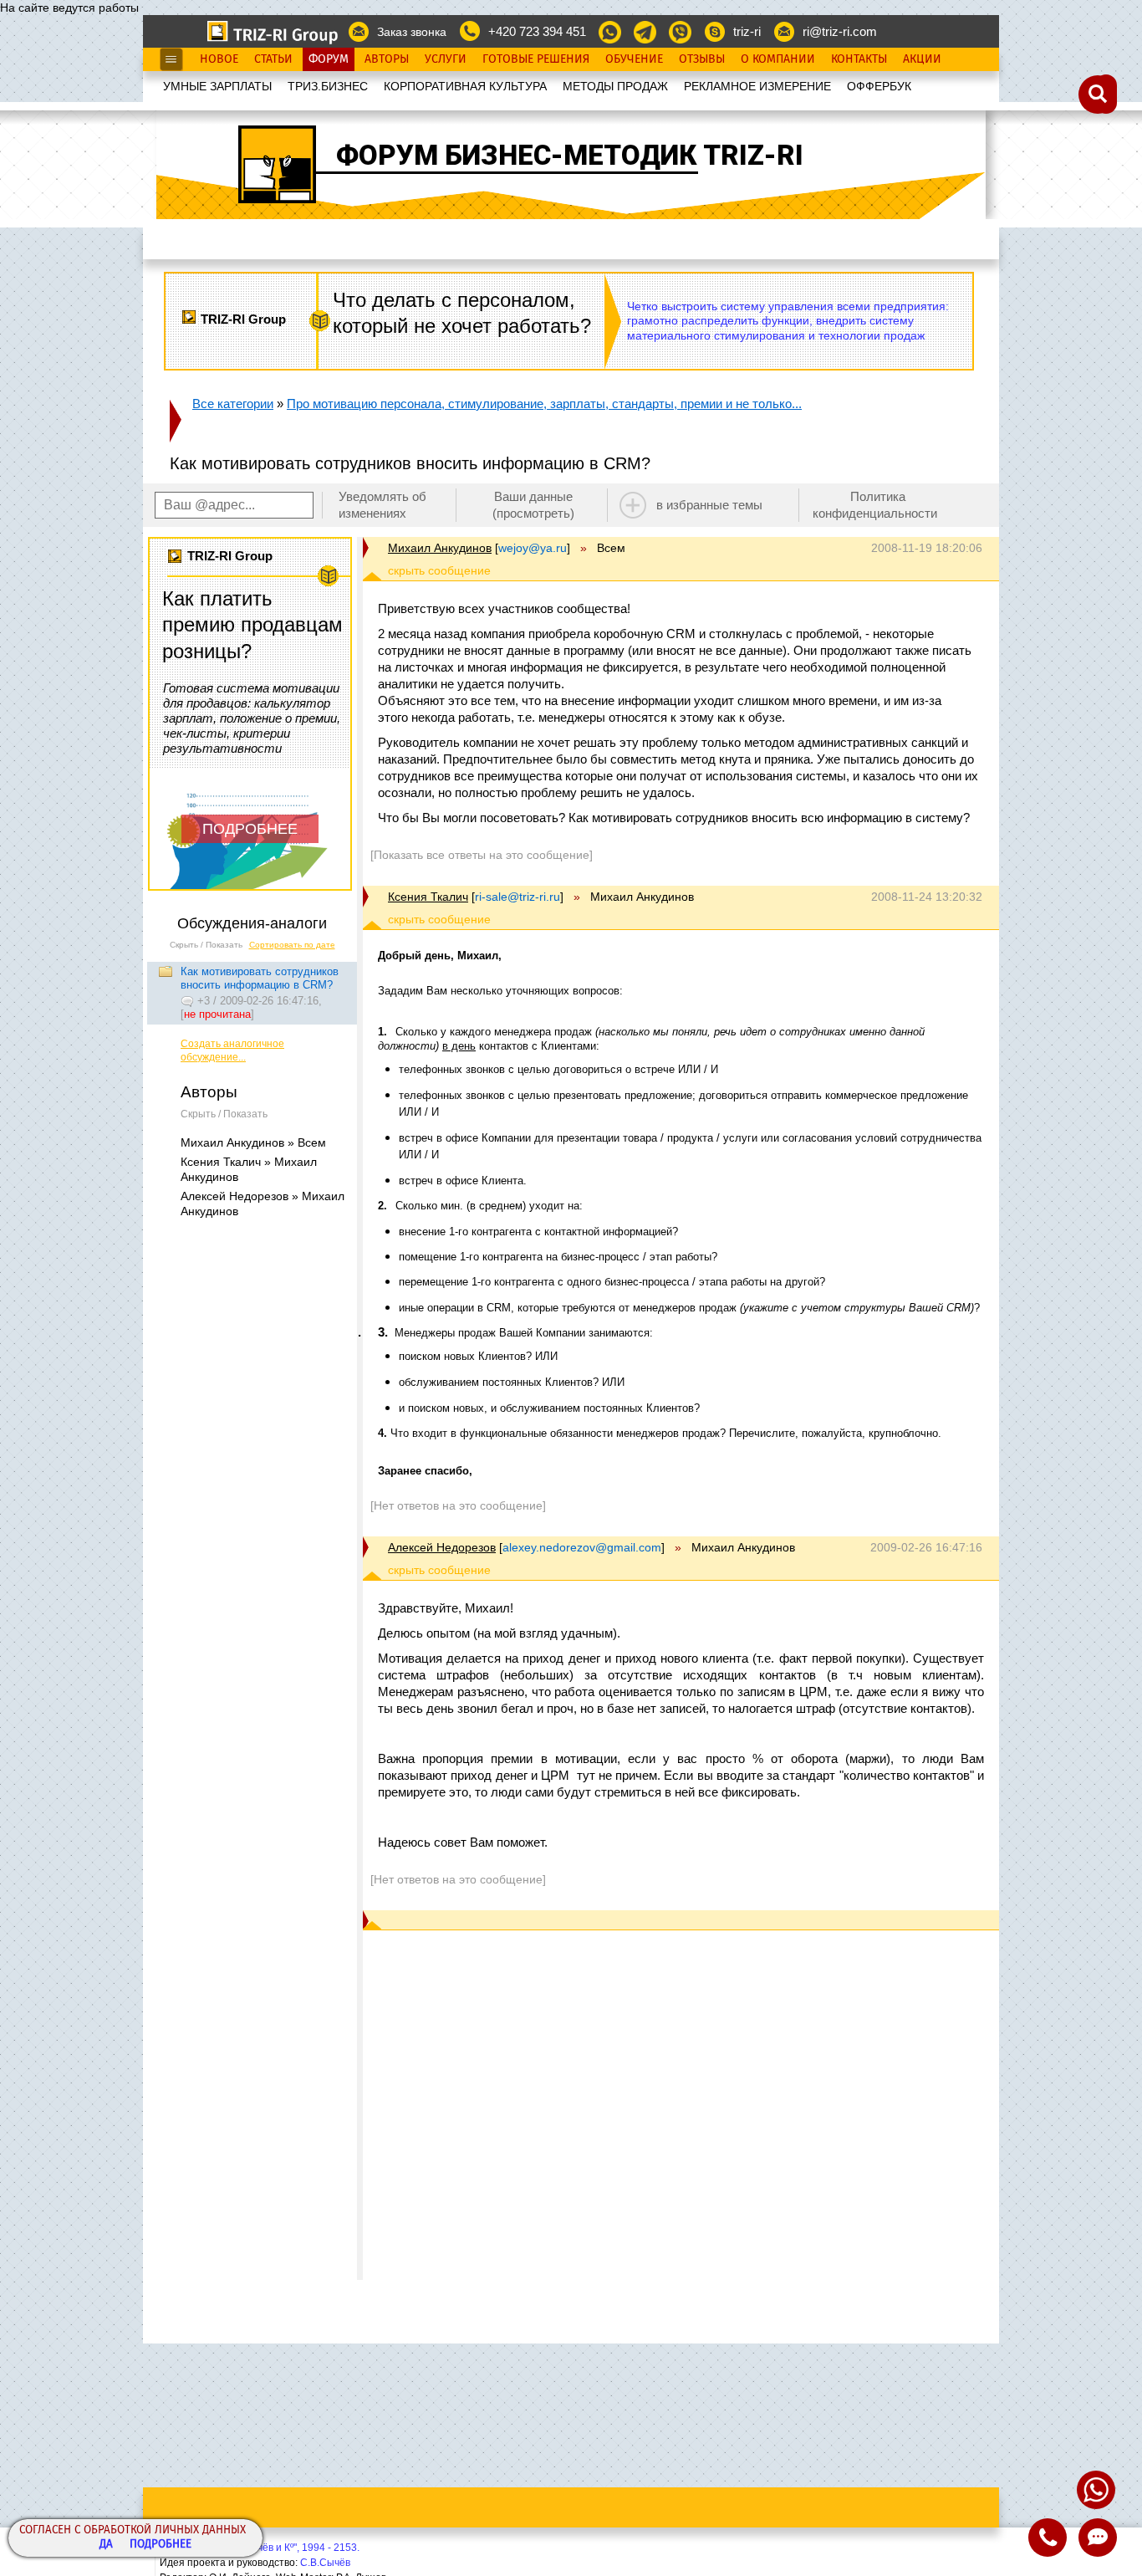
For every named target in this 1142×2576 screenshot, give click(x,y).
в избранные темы (709, 505)
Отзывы (702, 59)
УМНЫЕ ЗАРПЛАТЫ (217, 86)
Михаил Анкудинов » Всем (253, 1142)
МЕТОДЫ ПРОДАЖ (615, 86)
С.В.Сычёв (325, 2563)
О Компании (778, 59)
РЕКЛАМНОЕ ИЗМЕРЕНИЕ (757, 86)
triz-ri (747, 31)
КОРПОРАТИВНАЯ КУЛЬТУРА (465, 86)
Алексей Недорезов (442, 1547)
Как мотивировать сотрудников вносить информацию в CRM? (260, 978)
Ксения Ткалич (428, 897)
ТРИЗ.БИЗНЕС (328, 86)
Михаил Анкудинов (440, 548)
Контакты (859, 59)
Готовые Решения (536, 59)
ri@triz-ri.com (840, 31)
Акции (922, 59)
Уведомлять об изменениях (382, 505)
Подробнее (161, 2545)
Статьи (273, 59)
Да (106, 2545)
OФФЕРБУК (879, 86)
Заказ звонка (412, 32)
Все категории (233, 404)
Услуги (446, 59)
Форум (329, 59)
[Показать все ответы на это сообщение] (482, 855)
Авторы (387, 59)
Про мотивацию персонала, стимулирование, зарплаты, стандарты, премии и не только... (544, 404)
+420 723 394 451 (537, 31)
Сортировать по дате (292, 945)
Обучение (634, 59)
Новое (219, 59)
